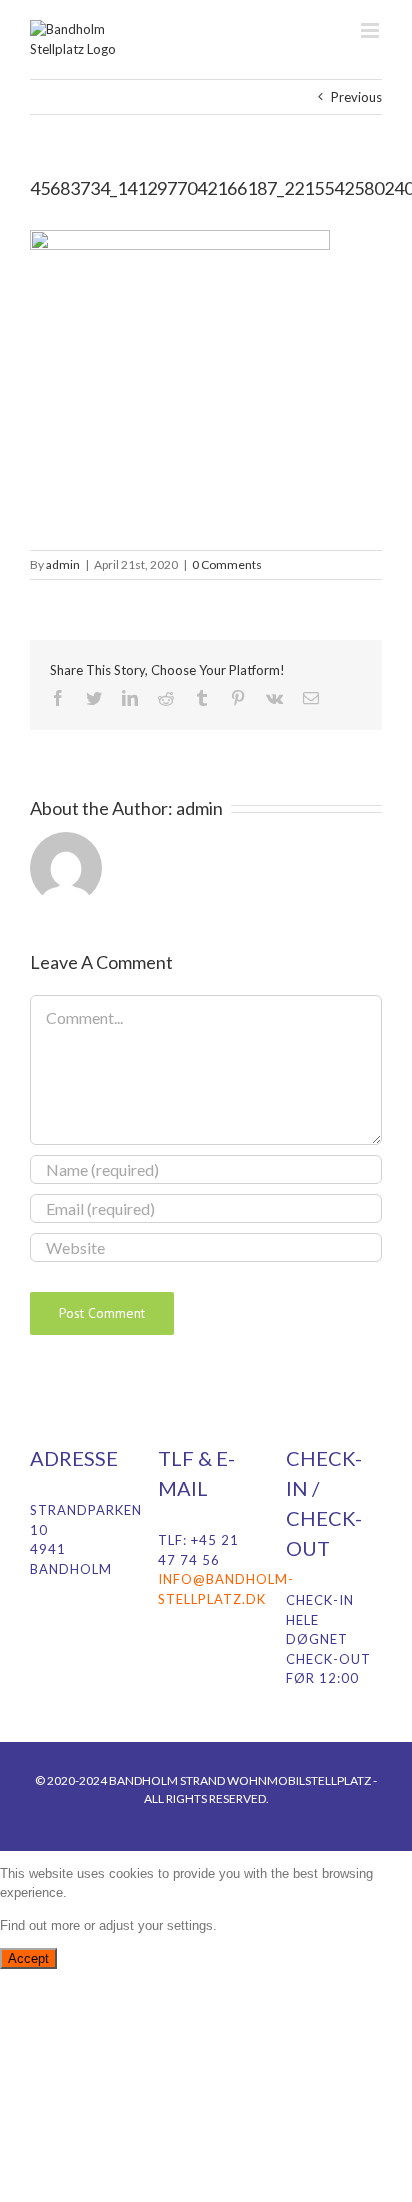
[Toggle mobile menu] (371, 30)
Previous (356, 97)
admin (63, 564)
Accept (28, 1958)
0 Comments (227, 564)
